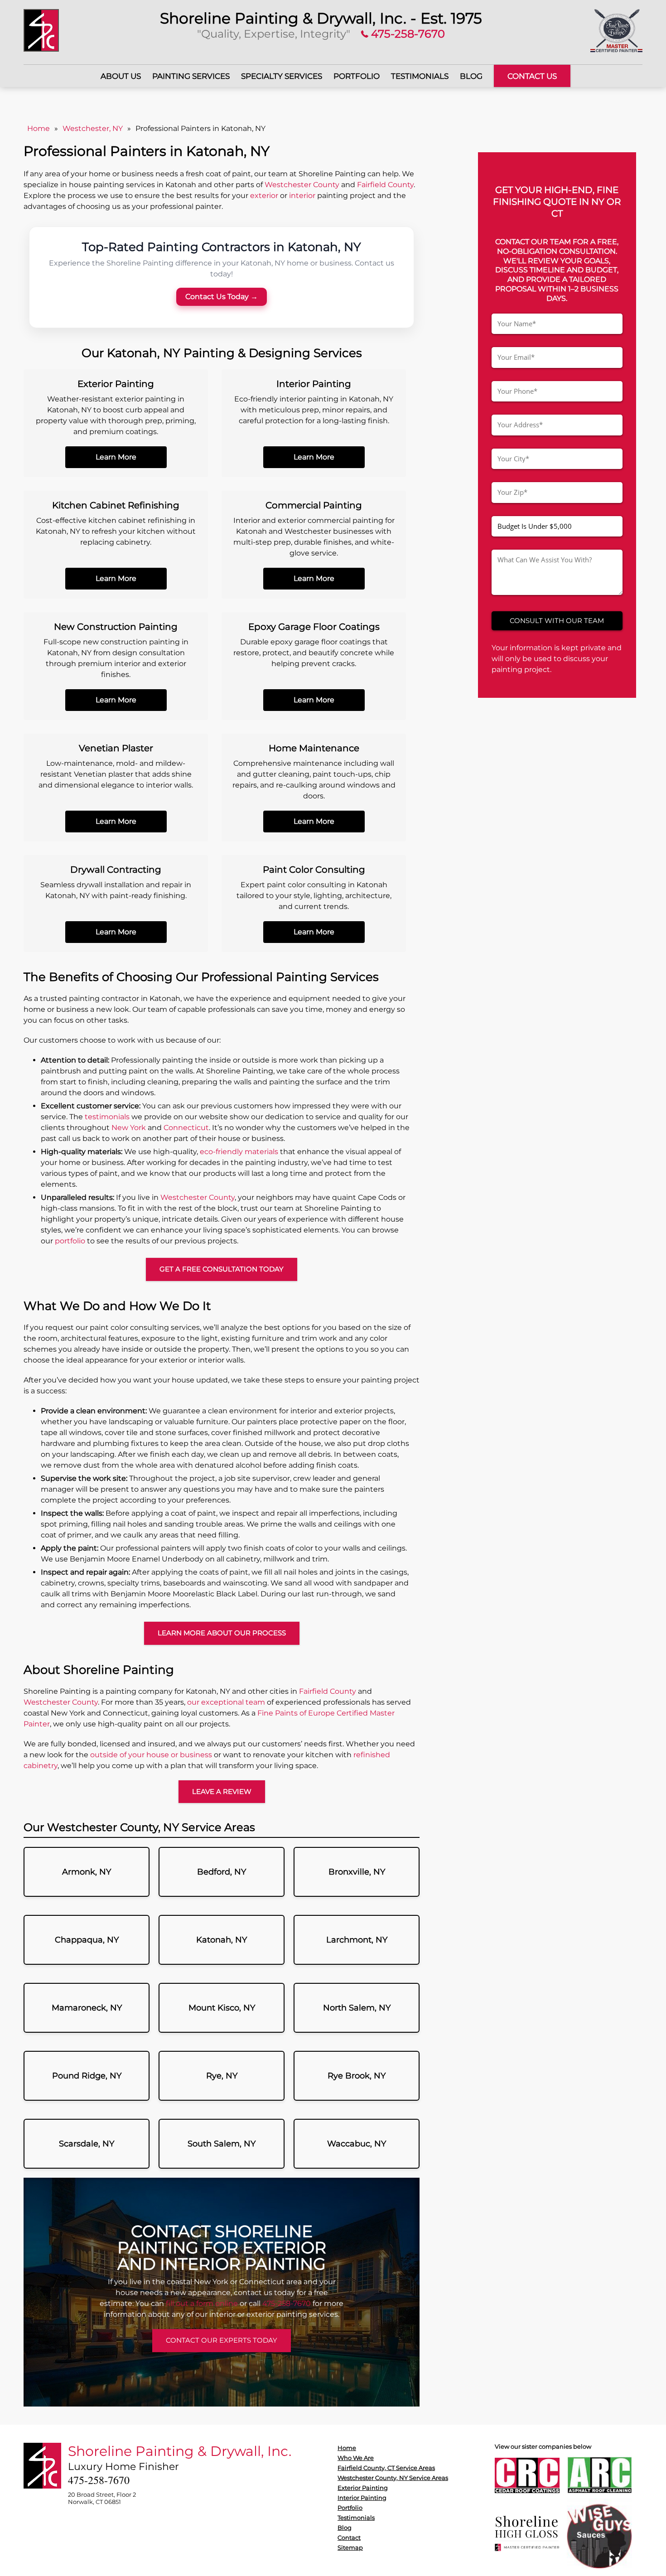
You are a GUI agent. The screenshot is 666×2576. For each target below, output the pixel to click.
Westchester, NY (93, 128)
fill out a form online (202, 2303)
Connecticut (186, 1128)
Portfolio (357, 76)
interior (302, 196)
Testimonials (420, 76)
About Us (121, 76)
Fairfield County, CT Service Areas (386, 2468)
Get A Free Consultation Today (222, 1269)
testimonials (107, 1117)
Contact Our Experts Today (222, 2340)
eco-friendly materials (239, 1152)
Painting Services (191, 76)
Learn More (116, 457)
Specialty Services (282, 76)
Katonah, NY (222, 1940)
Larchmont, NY (357, 1940)
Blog (471, 76)
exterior (264, 196)
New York (129, 1128)
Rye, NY (222, 2076)
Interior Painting (362, 2498)
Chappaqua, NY (87, 1940)
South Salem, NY (222, 2144)
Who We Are (356, 2458)
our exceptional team (226, 1702)
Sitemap (350, 2547)
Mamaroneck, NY (87, 2008)
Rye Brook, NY (357, 2076)
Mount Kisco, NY (222, 2008)
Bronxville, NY (357, 1872)
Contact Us (532, 76)
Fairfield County (385, 185)
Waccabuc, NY (357, 2144)
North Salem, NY (357, 2008)
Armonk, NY (87, 1872)
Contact (349, 2537)
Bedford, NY (222, 1872)
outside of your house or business (151, 1755)
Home (39, 128)
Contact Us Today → (222, 297)
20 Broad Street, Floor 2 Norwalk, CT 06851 (102, 2498)
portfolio (70, 1241)
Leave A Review (222, 1791)
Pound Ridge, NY (87, 2076)
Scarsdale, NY (87, 2144)
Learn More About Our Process (222, 1633)
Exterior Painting (363, 2488)
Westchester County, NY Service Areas (393, 2478)
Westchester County (302, 185)
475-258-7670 (407, 34)
